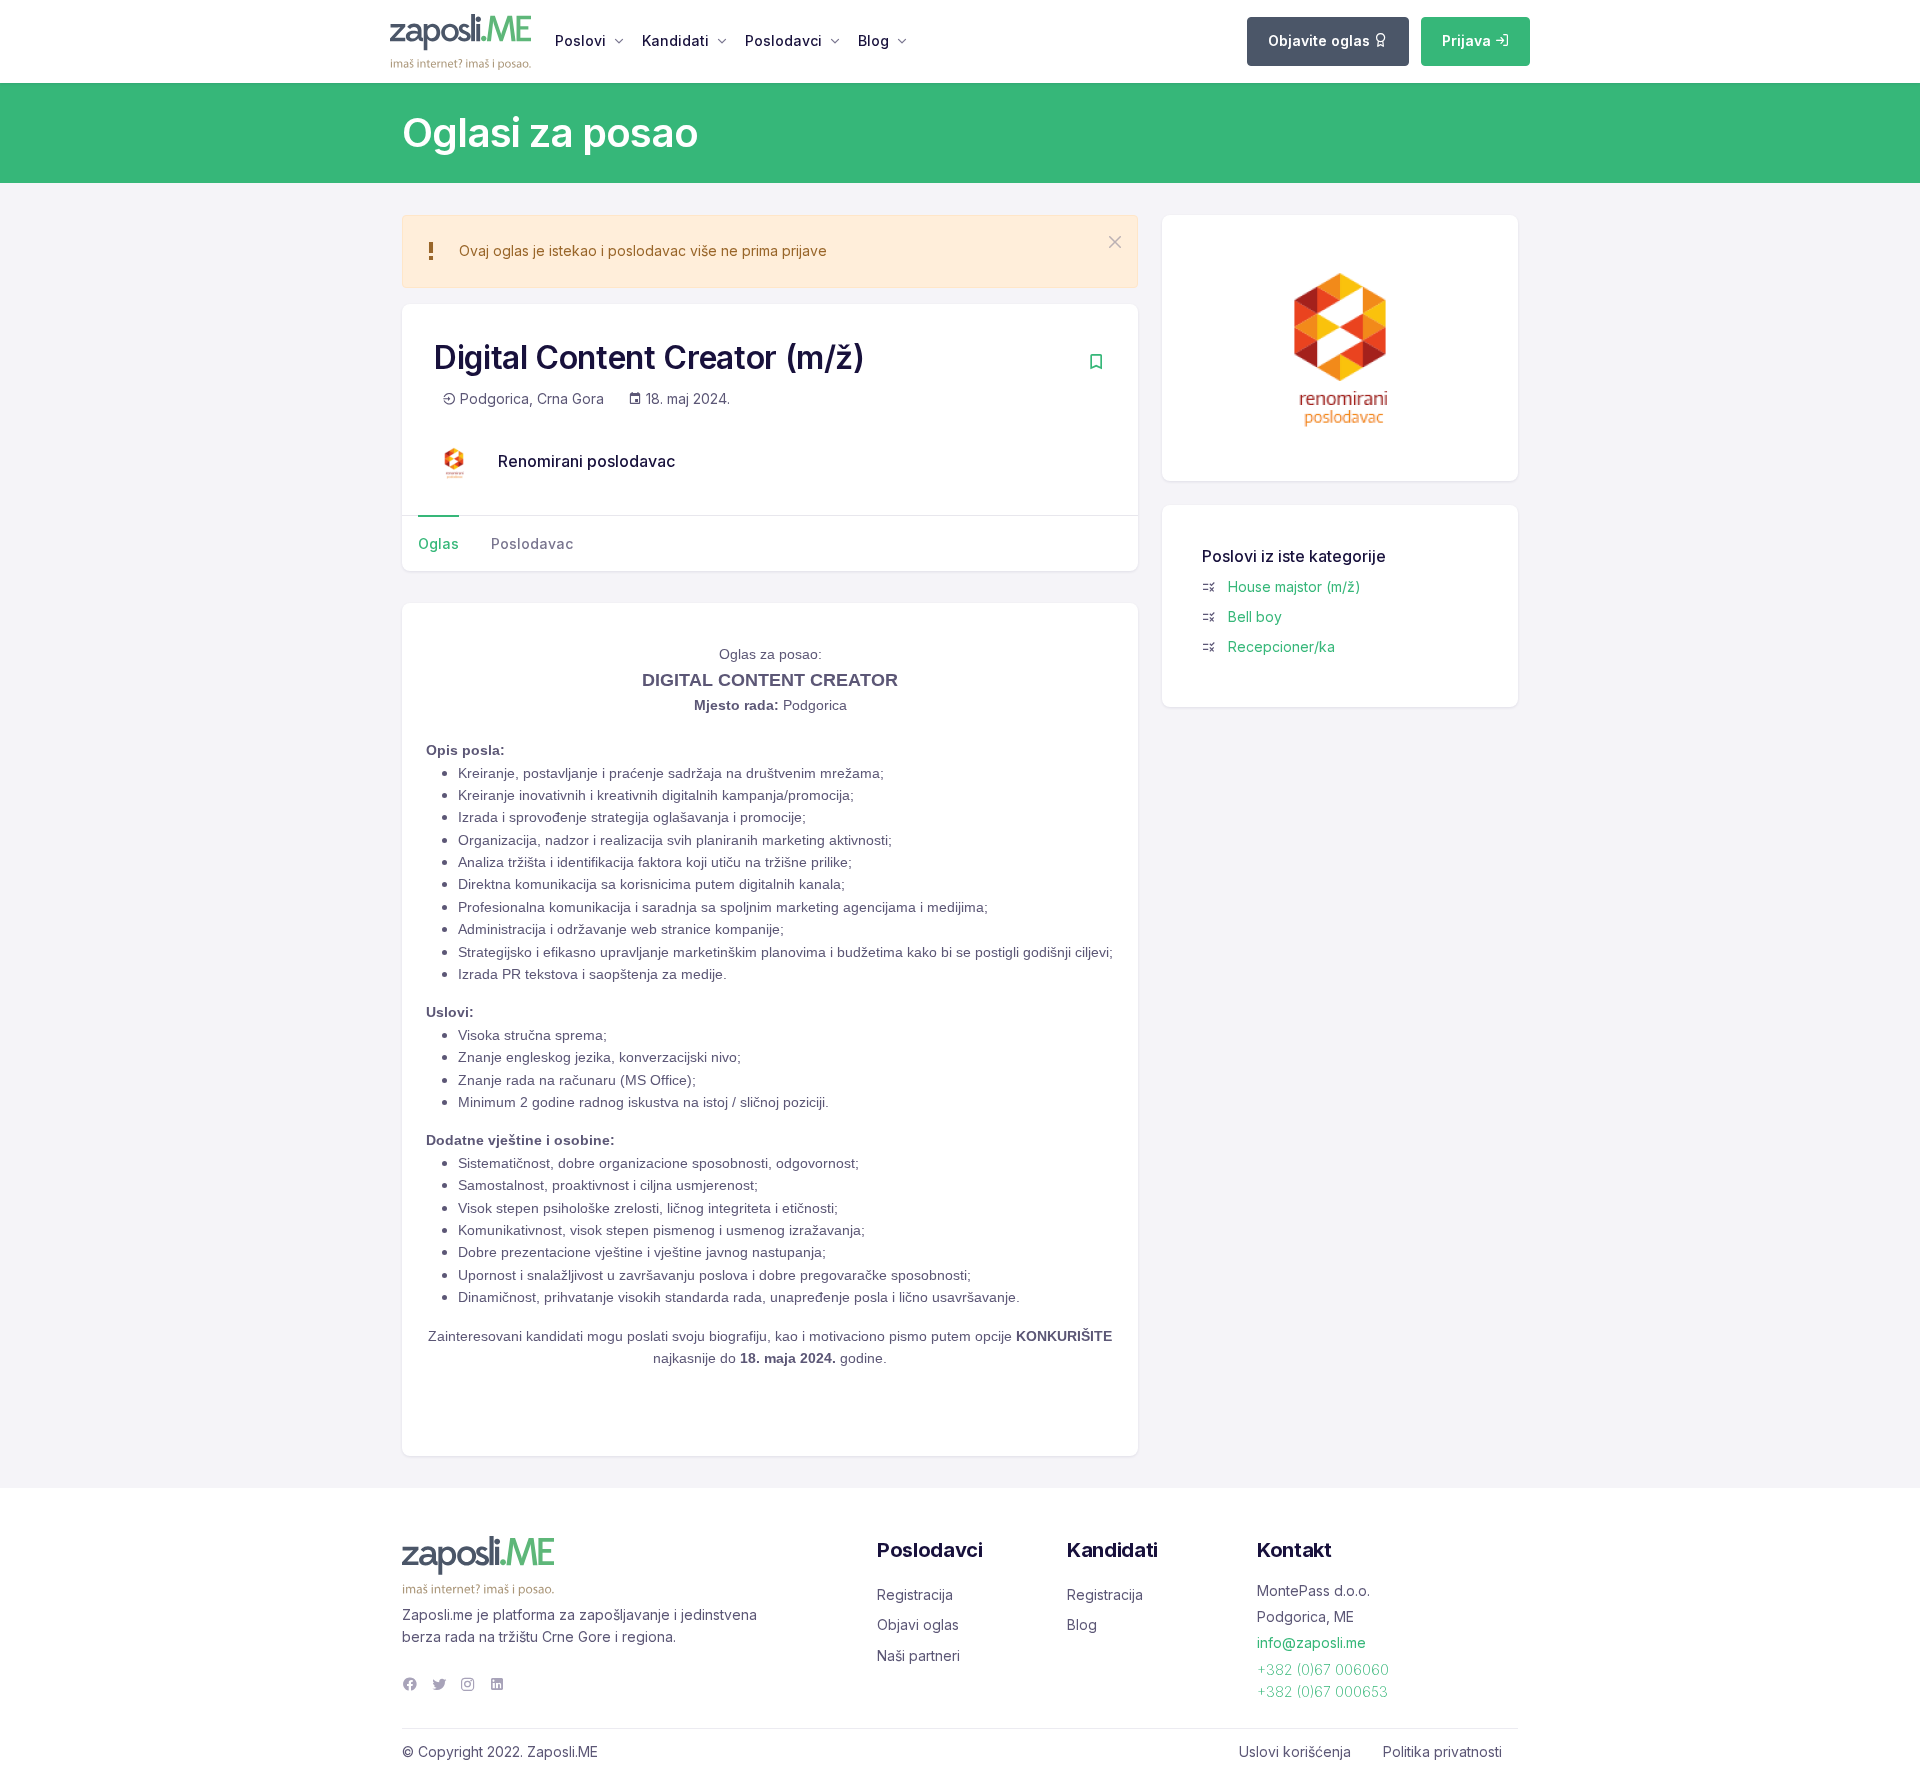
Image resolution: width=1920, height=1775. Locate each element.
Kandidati (675, 40)
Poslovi (580, 40)
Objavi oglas (918, 1624)
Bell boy (1255, 616)
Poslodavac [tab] (532, 543)
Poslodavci (783, 40)
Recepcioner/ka (1281, 646)
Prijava (1468, 40)
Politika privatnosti (1442, 1751)
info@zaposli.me (1311, 1642)
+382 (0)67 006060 (1323, 1669)
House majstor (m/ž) (1294, 586)
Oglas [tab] (438, 543)
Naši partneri (918, 1655)
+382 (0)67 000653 (1322, 1691)
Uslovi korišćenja (1295, 1751)
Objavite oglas (1321, 40)
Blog (873, 40)
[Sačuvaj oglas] (1096, 363)
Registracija (915, 1594)
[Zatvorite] (1115, 242)
